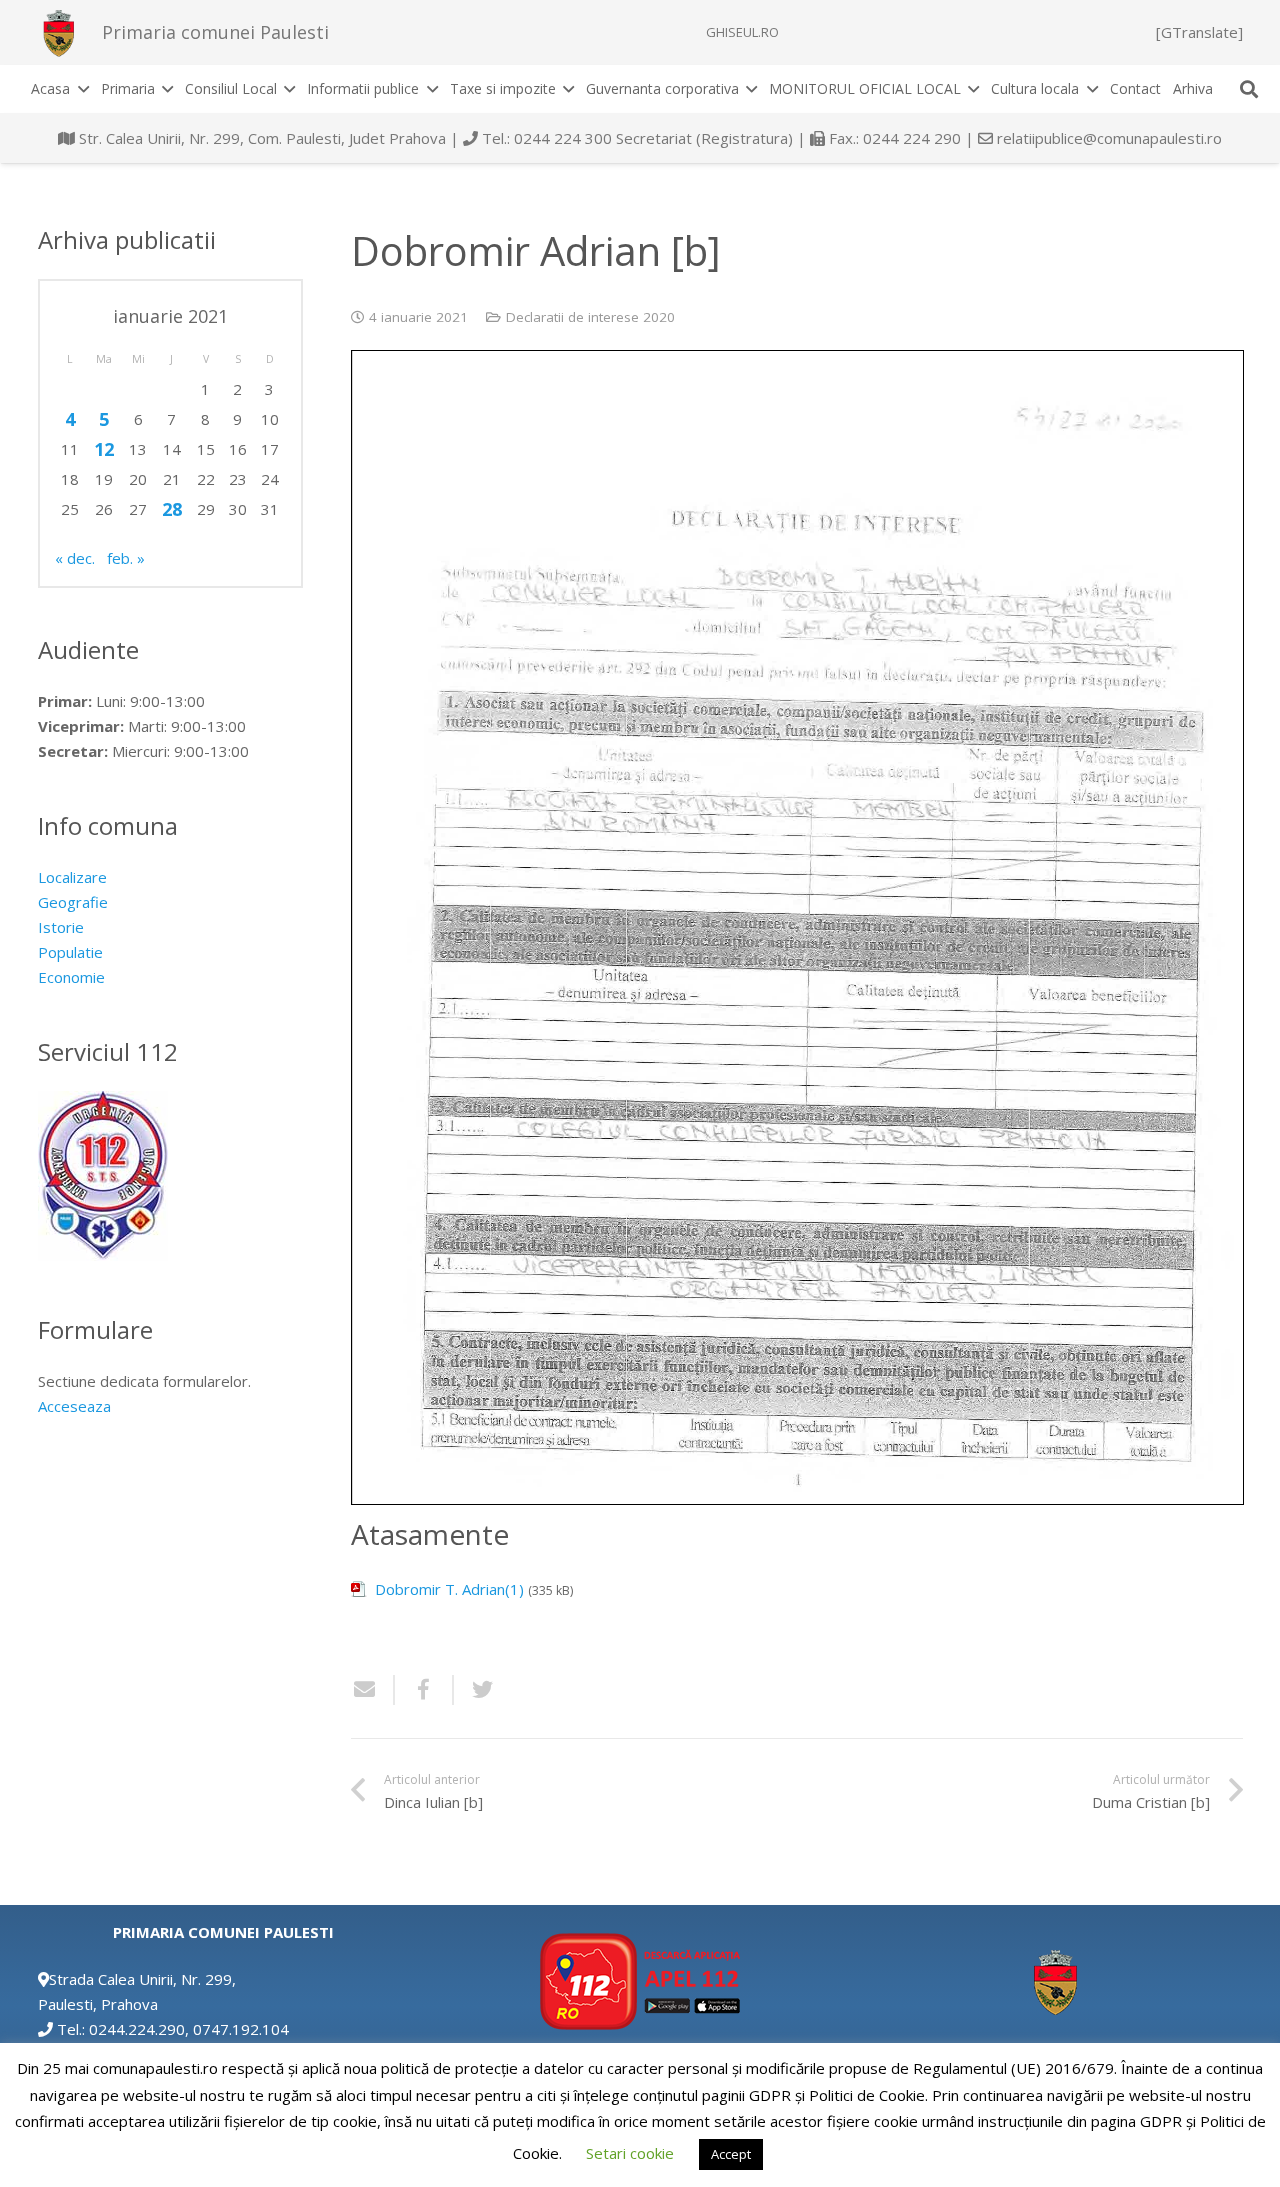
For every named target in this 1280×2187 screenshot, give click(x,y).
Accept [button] (731, 2154)
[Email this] (373, 1690)
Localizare (72, 877)
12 (104, 449)
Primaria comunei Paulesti (215, 32)
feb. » (126, 558)
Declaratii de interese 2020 (590, 317)
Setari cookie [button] (630, 2153)
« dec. (75, 558)
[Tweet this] (475, 1690)
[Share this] (424, 1690)
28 (172, 509)
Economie (71, 977)
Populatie (70, 952)
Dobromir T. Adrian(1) (449, 1589)
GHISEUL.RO (742, 32)
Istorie (61, 927)
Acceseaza (74, 1406)
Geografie (73, 902)
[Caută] (1249, 89)
